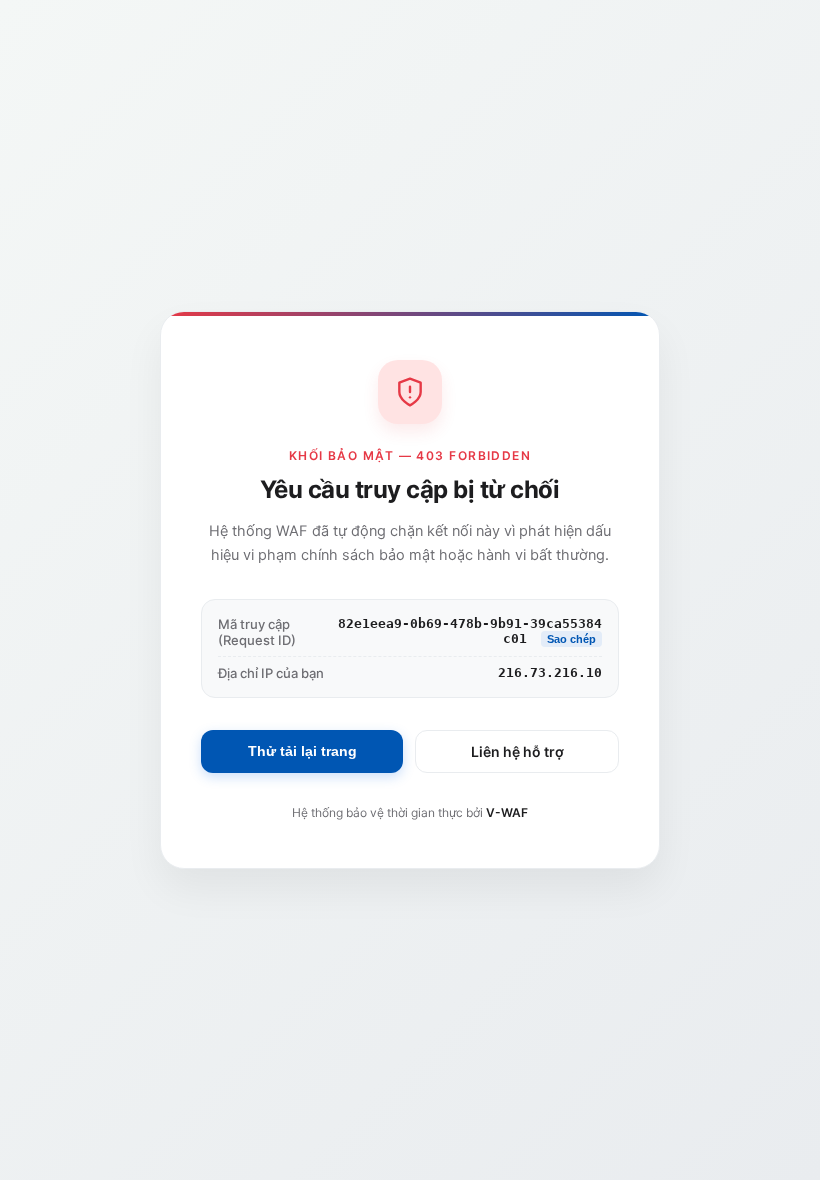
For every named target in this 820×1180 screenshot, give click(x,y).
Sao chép (571, 639)
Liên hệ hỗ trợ (517, 751)
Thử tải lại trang (302, 751)
